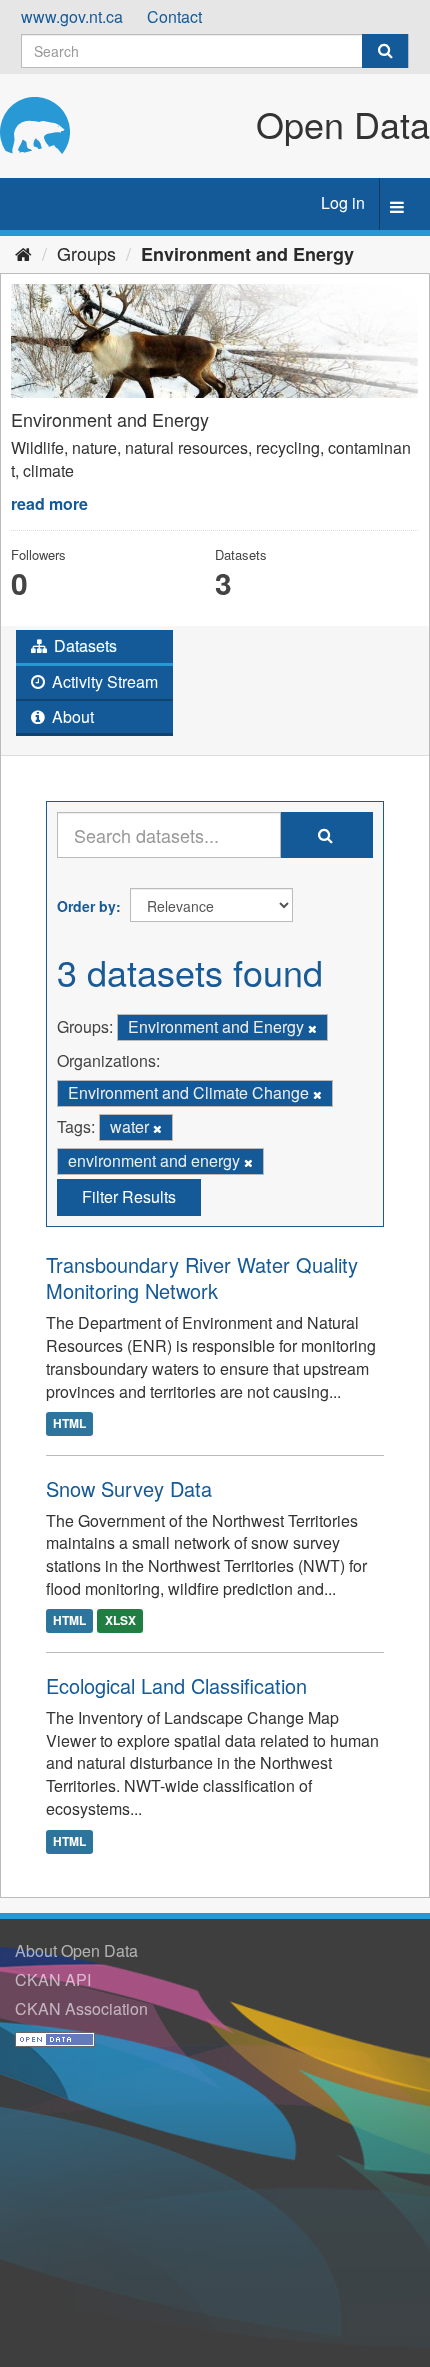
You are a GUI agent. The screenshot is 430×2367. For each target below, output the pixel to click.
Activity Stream (103, 681)
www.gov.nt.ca (72, 16)
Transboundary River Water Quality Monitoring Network (202, 1277)
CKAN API (53, 1979)
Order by (86, 906)
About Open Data (76, 1950)
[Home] (23, 253)
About (71, 716)
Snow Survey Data (129, 1488)
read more (49, 503)
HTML (69, 1424)
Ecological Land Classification (176, 1685)
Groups (86, 253)
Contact (174, 16)
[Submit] (385, 51)
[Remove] (312, 1028)
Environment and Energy (247, 254)
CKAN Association (81, 2008)
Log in (343, 202)
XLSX (120, 1621)
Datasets (83, 645)
